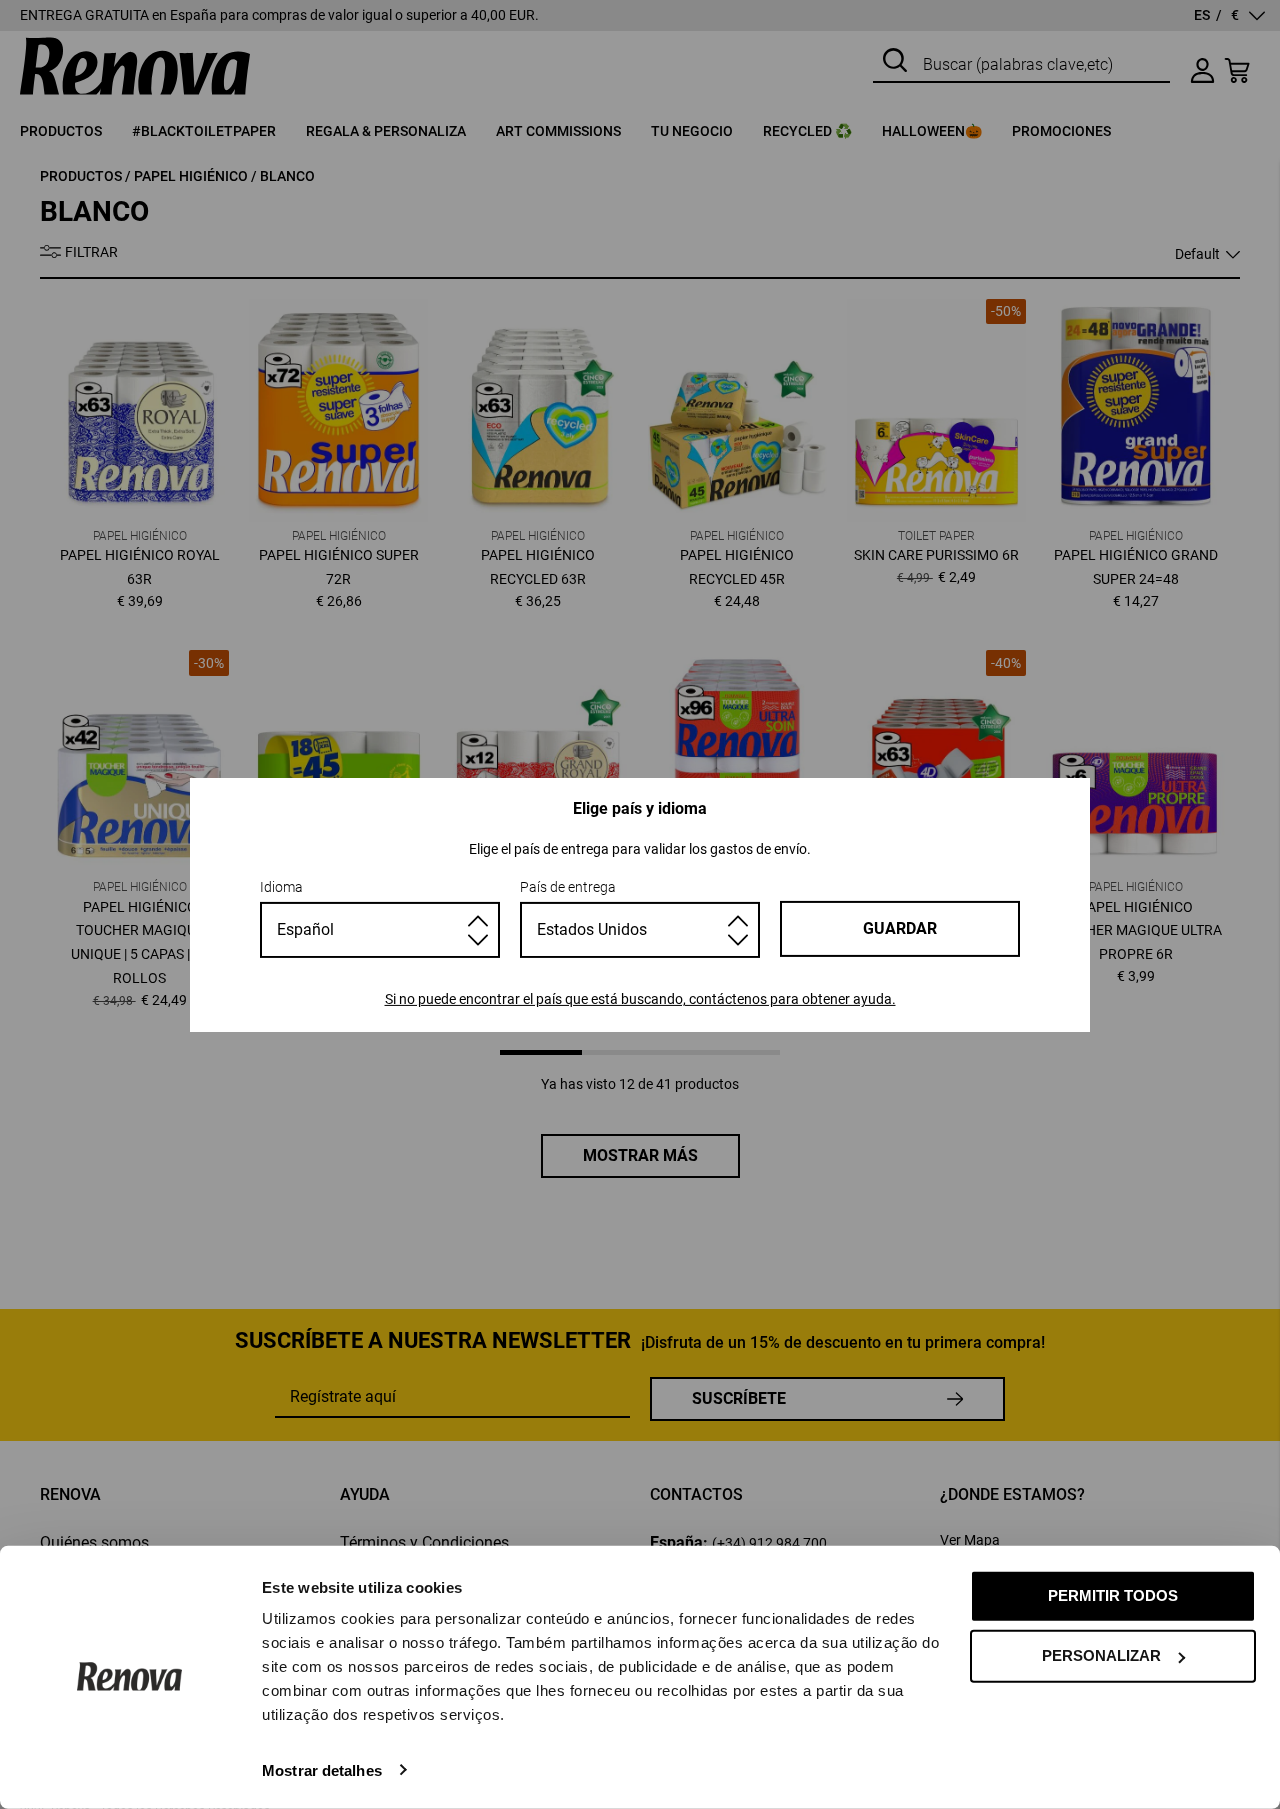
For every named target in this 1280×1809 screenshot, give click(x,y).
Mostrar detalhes (322, 1769)
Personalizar (1101, 1655)
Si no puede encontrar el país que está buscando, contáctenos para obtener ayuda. (640, 999)
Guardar (900, 928)
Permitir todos (1113, 1595)
